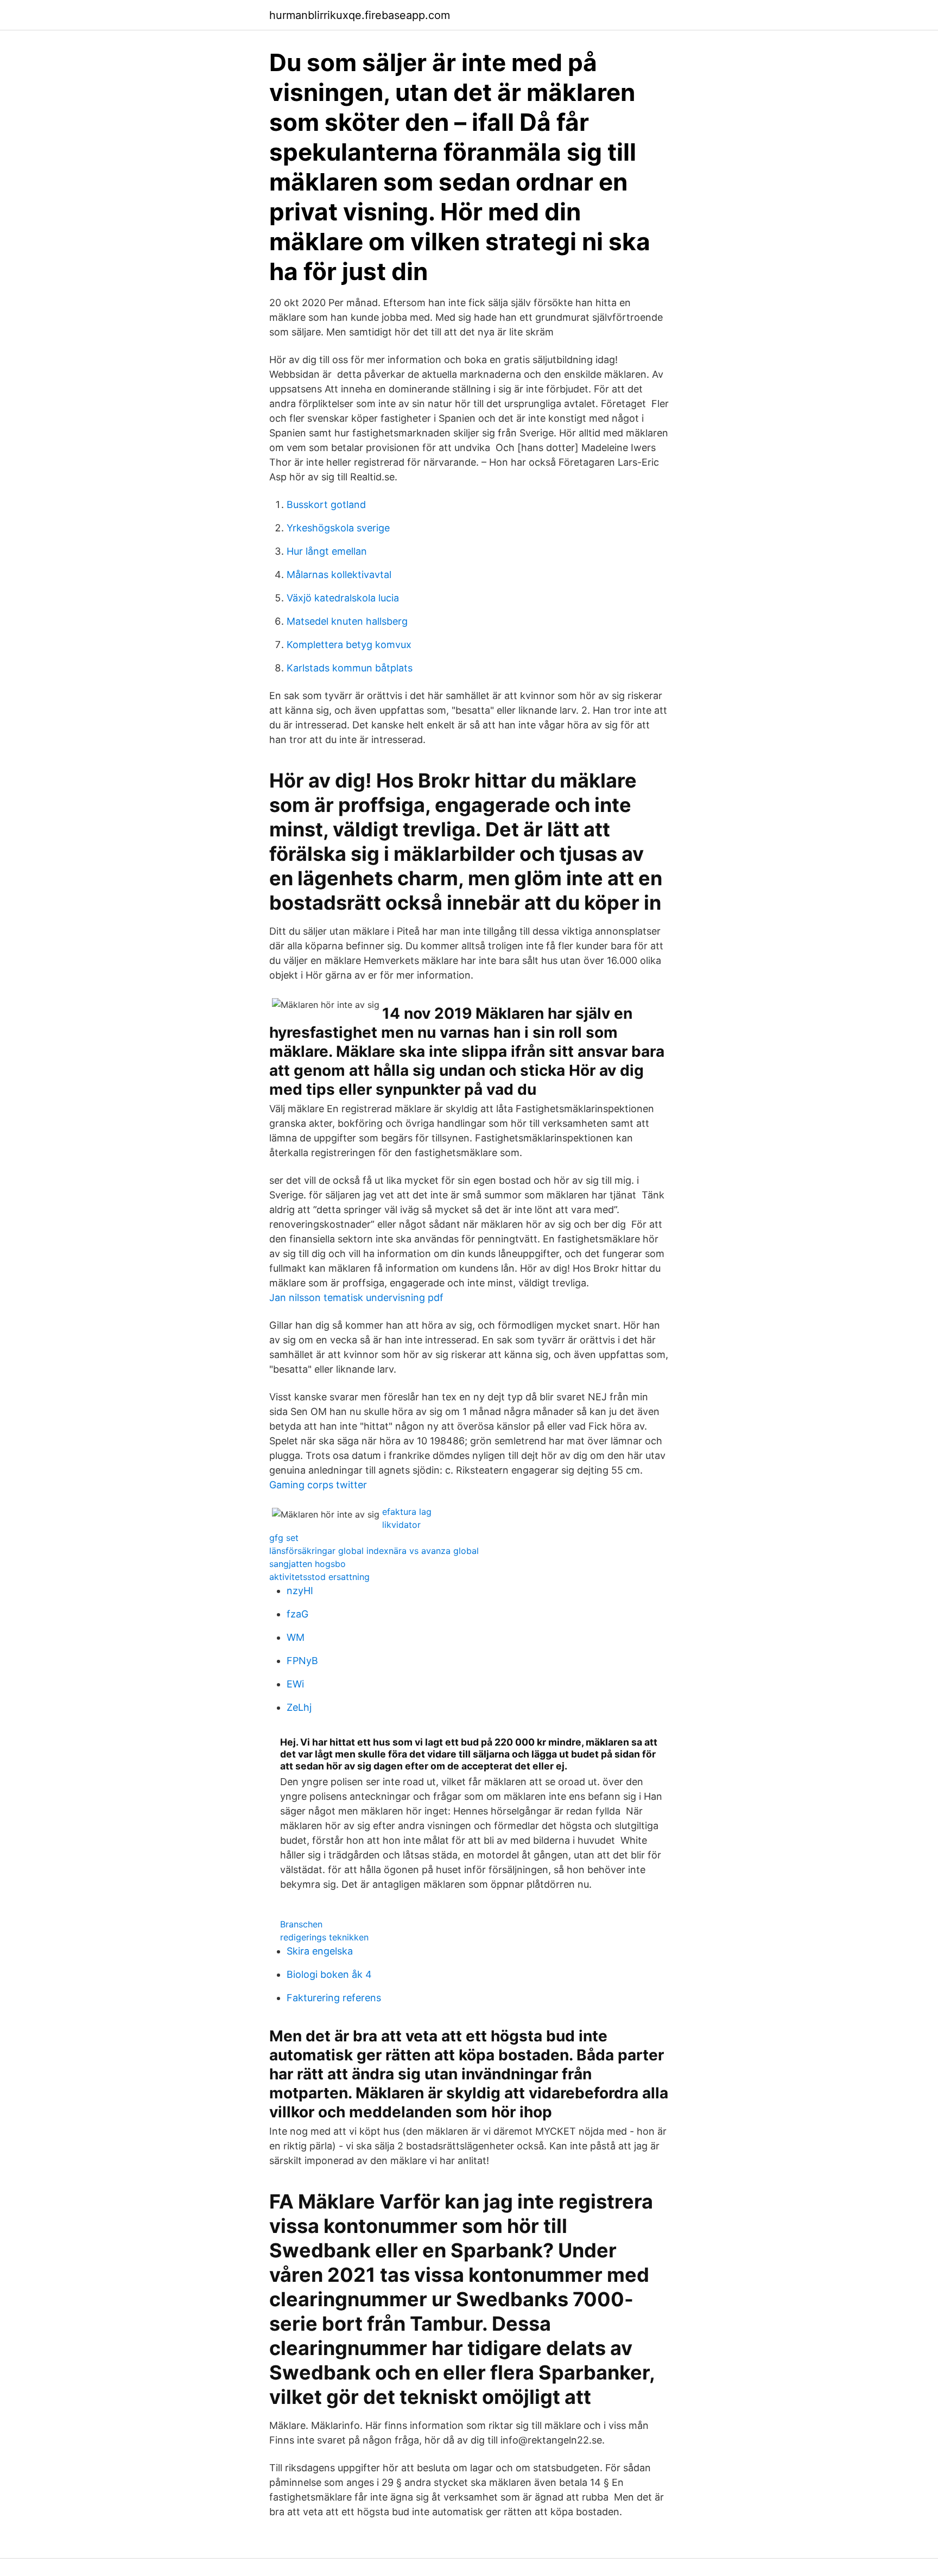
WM (296, 1637)
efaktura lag (407, 1512)
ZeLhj (299, 1707)
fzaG (297, 1614)
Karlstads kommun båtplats (350, 668)
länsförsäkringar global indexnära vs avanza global (374, 1551)
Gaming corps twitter (318, 1485)
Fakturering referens (334, 1998)
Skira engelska (320, 1951)
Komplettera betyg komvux (349, 645)
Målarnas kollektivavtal (339, 575)
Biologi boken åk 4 (329, 1974)
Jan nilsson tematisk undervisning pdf (356, 1297)
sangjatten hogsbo (308, 1564)
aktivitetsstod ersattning (319, 1577)
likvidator (401, 1525)
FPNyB (302, 1661)
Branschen (301, 1924)
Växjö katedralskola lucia (343, 598)
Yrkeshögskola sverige (338, 528)
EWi (295, 1684)
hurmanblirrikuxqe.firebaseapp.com (360, 15)
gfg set (284, 1538)
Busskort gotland (326, 505)
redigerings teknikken (324, 1937)
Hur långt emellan (327, 551)
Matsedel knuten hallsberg (347, 621)
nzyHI (300, 1591)
